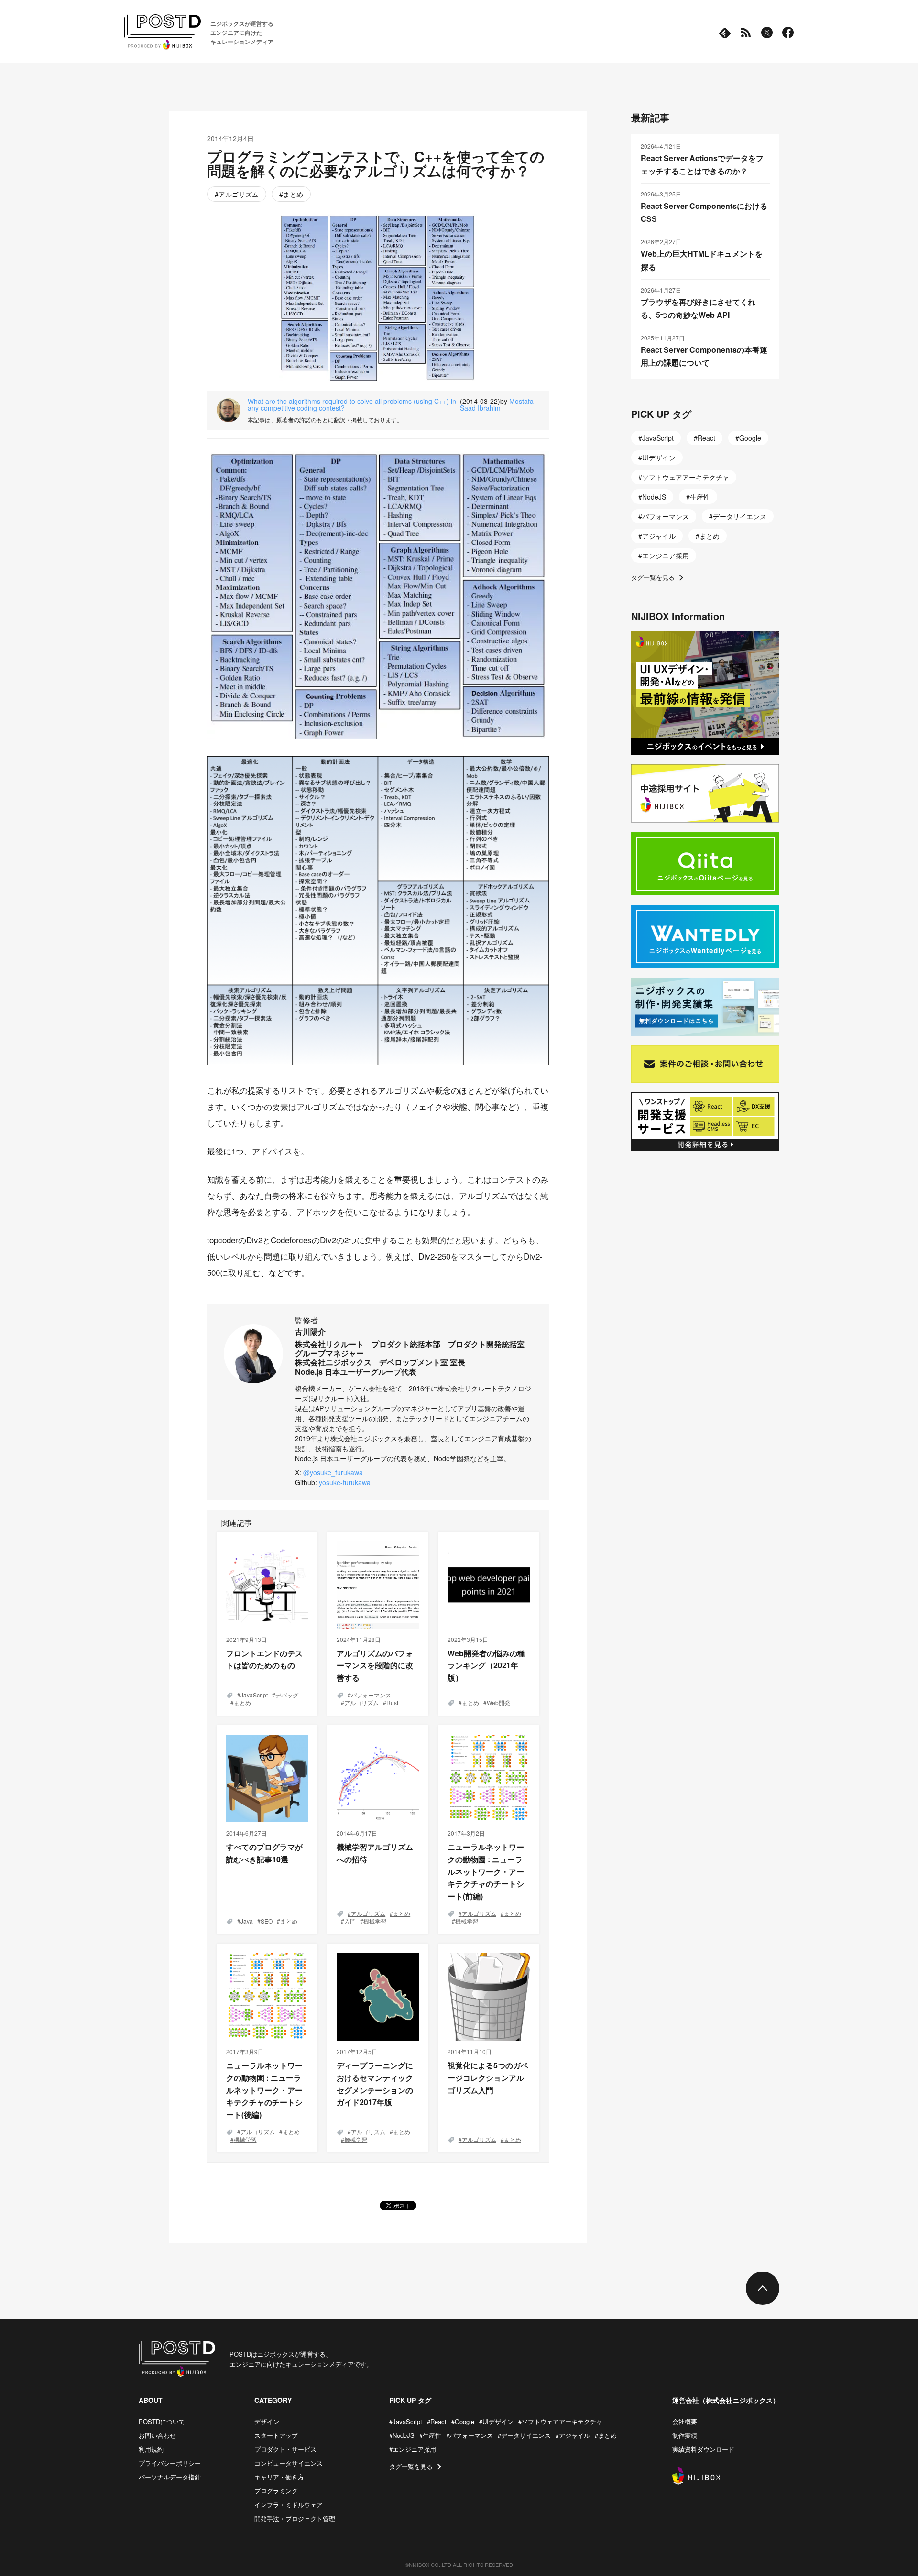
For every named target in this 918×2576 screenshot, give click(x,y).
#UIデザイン (496, 2421)
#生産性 (430, 2435)
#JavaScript (406, 2421)
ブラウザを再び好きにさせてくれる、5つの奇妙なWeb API (698, 308)
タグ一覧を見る (653, 577)
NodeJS (654, 497)
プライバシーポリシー (170, 2463)
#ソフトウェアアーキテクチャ (560, 2421)
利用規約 (151, 2449)
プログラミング (276, 2491)
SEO (267, 1921)
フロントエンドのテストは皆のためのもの (264, 1659)
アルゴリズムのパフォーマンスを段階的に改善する (375, 1665)
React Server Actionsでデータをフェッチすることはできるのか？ (702, 164)
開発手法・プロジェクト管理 (295, 2518)
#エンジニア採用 (413, 2449)
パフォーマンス (371, 1695)
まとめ (293, 194)
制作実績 (685, 2435)
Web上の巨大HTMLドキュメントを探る (702, 260)
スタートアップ (276, 2435)
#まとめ (606, 2435)
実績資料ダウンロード (703, 2449)
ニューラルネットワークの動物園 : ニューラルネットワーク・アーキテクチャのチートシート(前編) (486, 1871)
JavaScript (254, 1695)
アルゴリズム (239, 194)
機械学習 (375, 1921)
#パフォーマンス (470, 2435)
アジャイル (659, 536)
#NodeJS (402, 2435)
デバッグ (287, 1695)
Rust (392, 1702)
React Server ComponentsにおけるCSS (704, 212)
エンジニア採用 (666, 555)
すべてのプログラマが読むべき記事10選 (264, 1853)
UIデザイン (659, 457)
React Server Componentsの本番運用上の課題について (704, 356)
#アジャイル (573, 2435)
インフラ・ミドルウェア (289, 2505)
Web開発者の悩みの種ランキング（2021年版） (486, 1665)
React (706, 438)
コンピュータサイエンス (289, 2463)
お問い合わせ (157, 2435)
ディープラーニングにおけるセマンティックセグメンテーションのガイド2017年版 (375, 2084)
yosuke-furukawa (345, 1482)
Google (750, 438)
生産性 (700, 497)
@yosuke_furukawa (333, 1472)
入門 (350, 1921)
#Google (463, 2421)
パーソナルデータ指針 (170, 2477)
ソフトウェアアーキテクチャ (686, 477)
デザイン (267, 2421)
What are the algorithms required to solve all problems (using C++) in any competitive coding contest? (352, 404)
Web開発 (498, 1702)
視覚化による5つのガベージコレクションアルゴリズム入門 (488, 2077)
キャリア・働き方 (279, 2477)
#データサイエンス (524, 2435)
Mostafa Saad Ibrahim (497, 404)
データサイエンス (740, 516)
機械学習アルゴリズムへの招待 (375, 1853)
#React (437, 2421)
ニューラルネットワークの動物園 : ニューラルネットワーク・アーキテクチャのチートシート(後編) (264, 2090)
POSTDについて (162, 2421)
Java (247, 1921)
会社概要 (685, 2421)
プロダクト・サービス (285, 2449)
